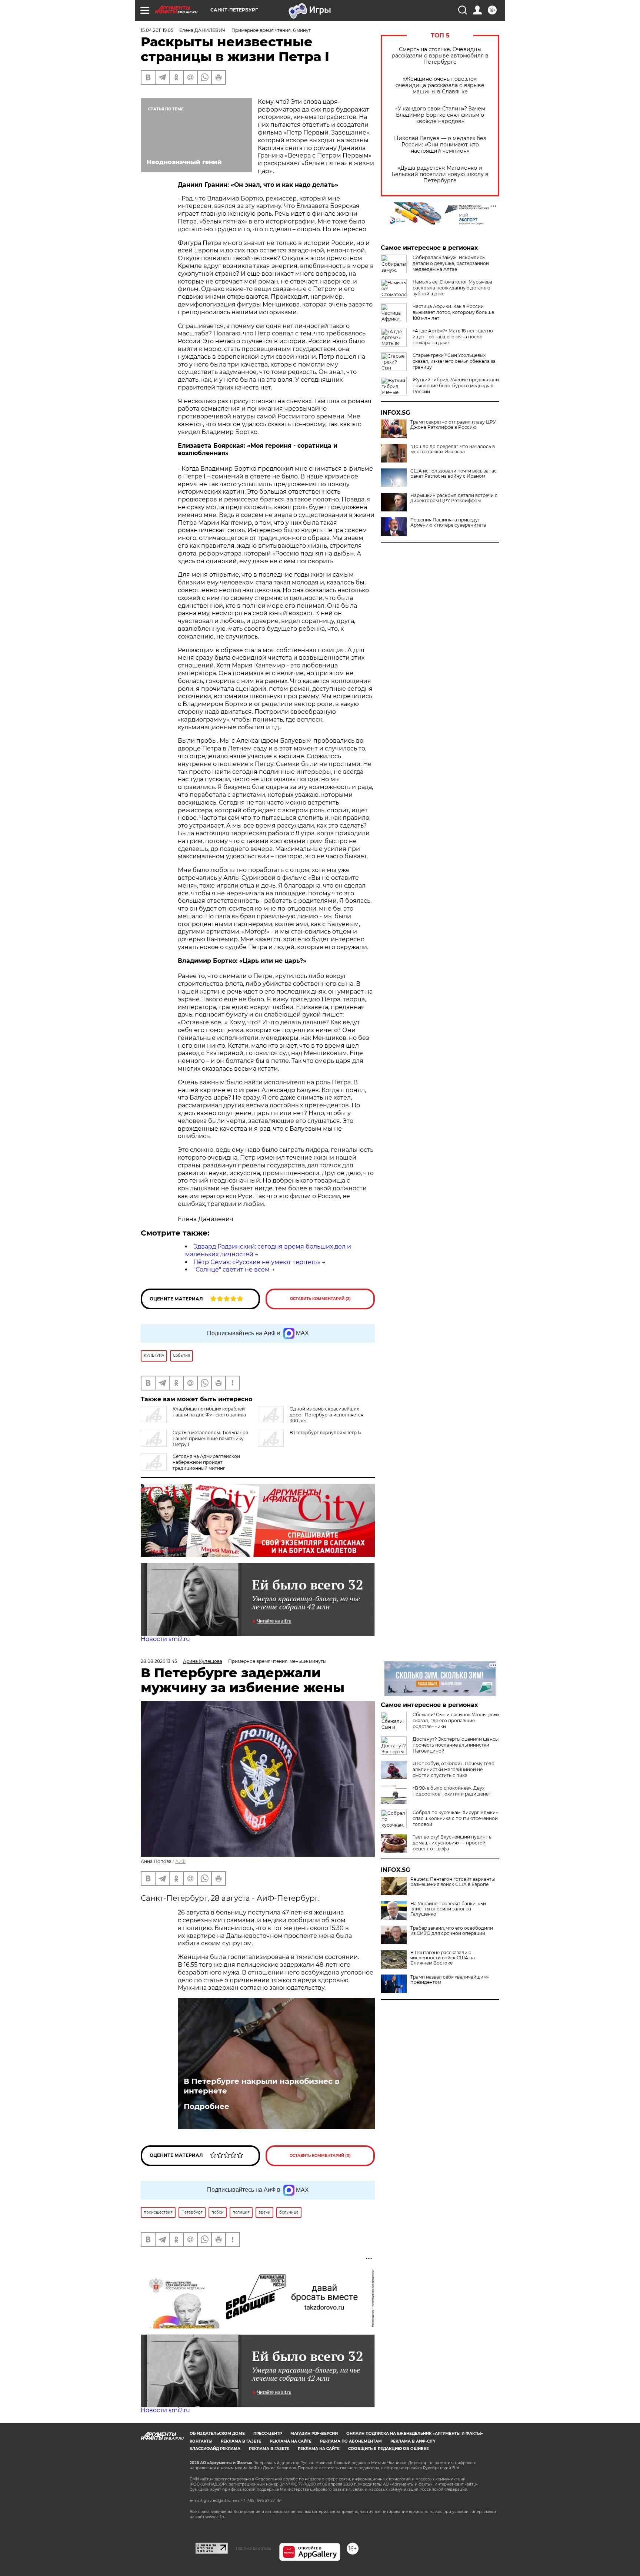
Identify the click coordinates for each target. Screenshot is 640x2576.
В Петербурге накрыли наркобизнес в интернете (261, 2086)
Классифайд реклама (215, 2449)
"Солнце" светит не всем (231, 1269)
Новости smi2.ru (165, 1639)
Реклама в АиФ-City (413, 2441)
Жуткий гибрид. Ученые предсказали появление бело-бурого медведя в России (456, 386)
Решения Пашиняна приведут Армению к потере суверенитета (448, 523)
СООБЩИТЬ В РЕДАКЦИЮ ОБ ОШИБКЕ (389, 2449)
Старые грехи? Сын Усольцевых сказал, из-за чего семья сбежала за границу (454, 361)
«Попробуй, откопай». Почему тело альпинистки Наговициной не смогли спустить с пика (454, 1769)
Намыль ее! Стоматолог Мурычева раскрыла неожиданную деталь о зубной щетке (452, 288)
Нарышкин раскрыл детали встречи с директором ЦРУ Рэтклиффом (454, 498)
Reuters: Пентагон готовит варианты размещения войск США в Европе (453, 1882)
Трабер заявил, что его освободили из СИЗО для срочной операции (452, 1931)
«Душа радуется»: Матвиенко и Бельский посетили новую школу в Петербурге (440, 174)
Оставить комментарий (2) (320, 1299)
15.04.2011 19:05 (157, 30)
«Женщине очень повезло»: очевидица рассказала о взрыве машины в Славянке (440, 85)
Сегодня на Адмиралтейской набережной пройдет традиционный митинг (206, 1462)
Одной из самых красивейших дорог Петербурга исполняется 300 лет (326, 1415)
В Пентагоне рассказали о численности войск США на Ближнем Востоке (443, 1958)
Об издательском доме (217, 2434)
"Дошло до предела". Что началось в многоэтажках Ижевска (453, 449)
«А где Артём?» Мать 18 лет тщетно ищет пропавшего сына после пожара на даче (453, 337)
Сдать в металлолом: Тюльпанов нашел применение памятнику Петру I (210, 1438)
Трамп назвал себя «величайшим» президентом (450, 1980)
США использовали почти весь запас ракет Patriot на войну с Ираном (454, 474)
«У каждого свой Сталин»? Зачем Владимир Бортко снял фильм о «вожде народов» (440, 115)
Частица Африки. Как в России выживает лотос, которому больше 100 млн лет (453, 312)
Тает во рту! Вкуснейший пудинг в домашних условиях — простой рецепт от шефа (452, 1843)
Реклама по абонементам (351, 2441)
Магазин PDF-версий (314, 2434)
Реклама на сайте (291, 2441)
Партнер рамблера (254, 2548)
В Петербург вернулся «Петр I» (326, 1433)
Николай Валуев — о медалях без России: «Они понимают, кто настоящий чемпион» (440, 145)
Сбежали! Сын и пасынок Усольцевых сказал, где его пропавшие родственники (456, 1720)
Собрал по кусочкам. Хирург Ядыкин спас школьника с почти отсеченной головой (456, 1818)
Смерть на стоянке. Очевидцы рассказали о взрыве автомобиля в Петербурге (440, 56)
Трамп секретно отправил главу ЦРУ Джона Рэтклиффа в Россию (453, 425)
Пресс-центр (268, 2434)
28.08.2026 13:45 (159, 1661)
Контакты (201, 2441)
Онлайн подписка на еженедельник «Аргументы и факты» (415, 2434)
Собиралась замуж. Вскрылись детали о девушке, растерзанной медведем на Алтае (451, 263)
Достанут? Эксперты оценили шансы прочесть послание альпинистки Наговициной (456, 1745)
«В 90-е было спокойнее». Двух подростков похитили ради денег (452, 1791)
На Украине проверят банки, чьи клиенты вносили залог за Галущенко (448, 1909)
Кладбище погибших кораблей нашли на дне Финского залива (209, 1412)
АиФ (180, 1861)
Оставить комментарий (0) (320, 2156)
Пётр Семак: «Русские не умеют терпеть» (257, 1262)
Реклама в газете (241, 2441)
